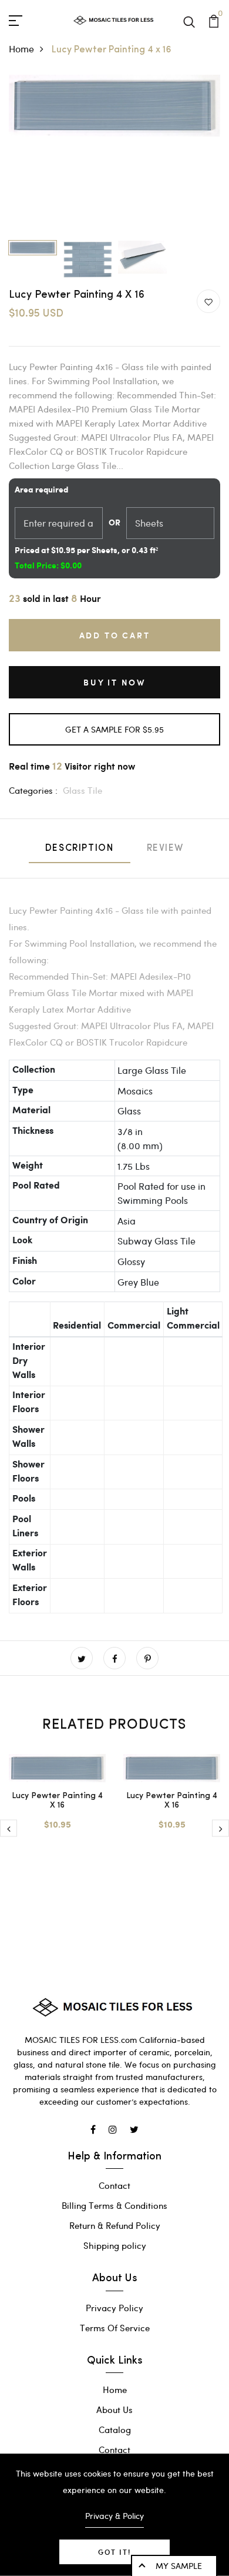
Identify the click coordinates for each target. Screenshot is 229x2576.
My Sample (179, 2566)
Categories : (33, 790)
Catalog (115, 2429)
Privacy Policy (114, 2308)
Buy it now (114, 682)
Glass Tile (82, 790)
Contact (114, 2185)
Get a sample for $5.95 (114, 729)
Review (166, 848)
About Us (114, 2409)
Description (80, 848)
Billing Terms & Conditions (114, 2205)
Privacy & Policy (114, 2516)
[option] (114, 106)
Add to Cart (115, 635)
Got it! (114, 2552)
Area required (41, 490)
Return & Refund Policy (115, 2225)
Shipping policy (115, 2245)
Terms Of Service (115, 2328)
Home (21, 49)
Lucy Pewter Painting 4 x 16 (57, 1801)
